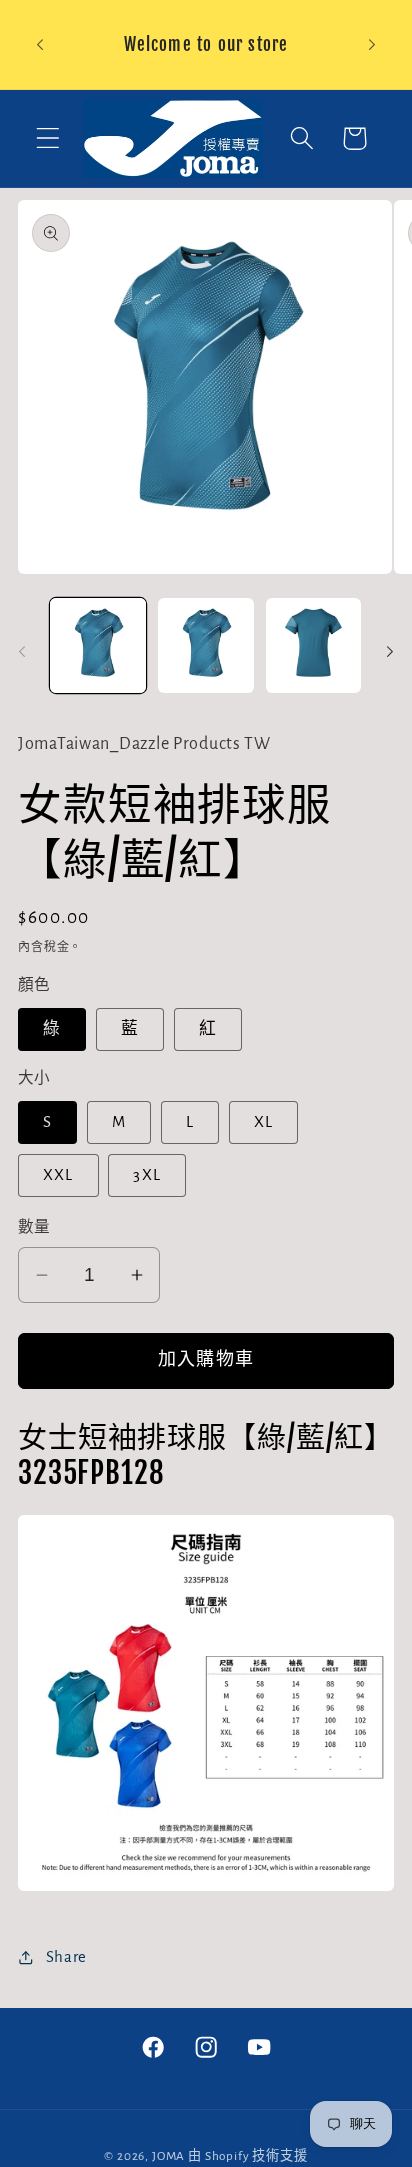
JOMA (168, 2156)
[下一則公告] (372, 45)
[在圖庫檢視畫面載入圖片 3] (314, 646)
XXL (58, 1175)
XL (263, 1122)
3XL (147, 1175)
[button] (48, 138)
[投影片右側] (390, 652)
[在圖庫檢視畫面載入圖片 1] (98, 646)
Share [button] (66, 1957)
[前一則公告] (40, 45)
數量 (34, 1227)
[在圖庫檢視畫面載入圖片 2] (206, 646)
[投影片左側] (22, 652)
